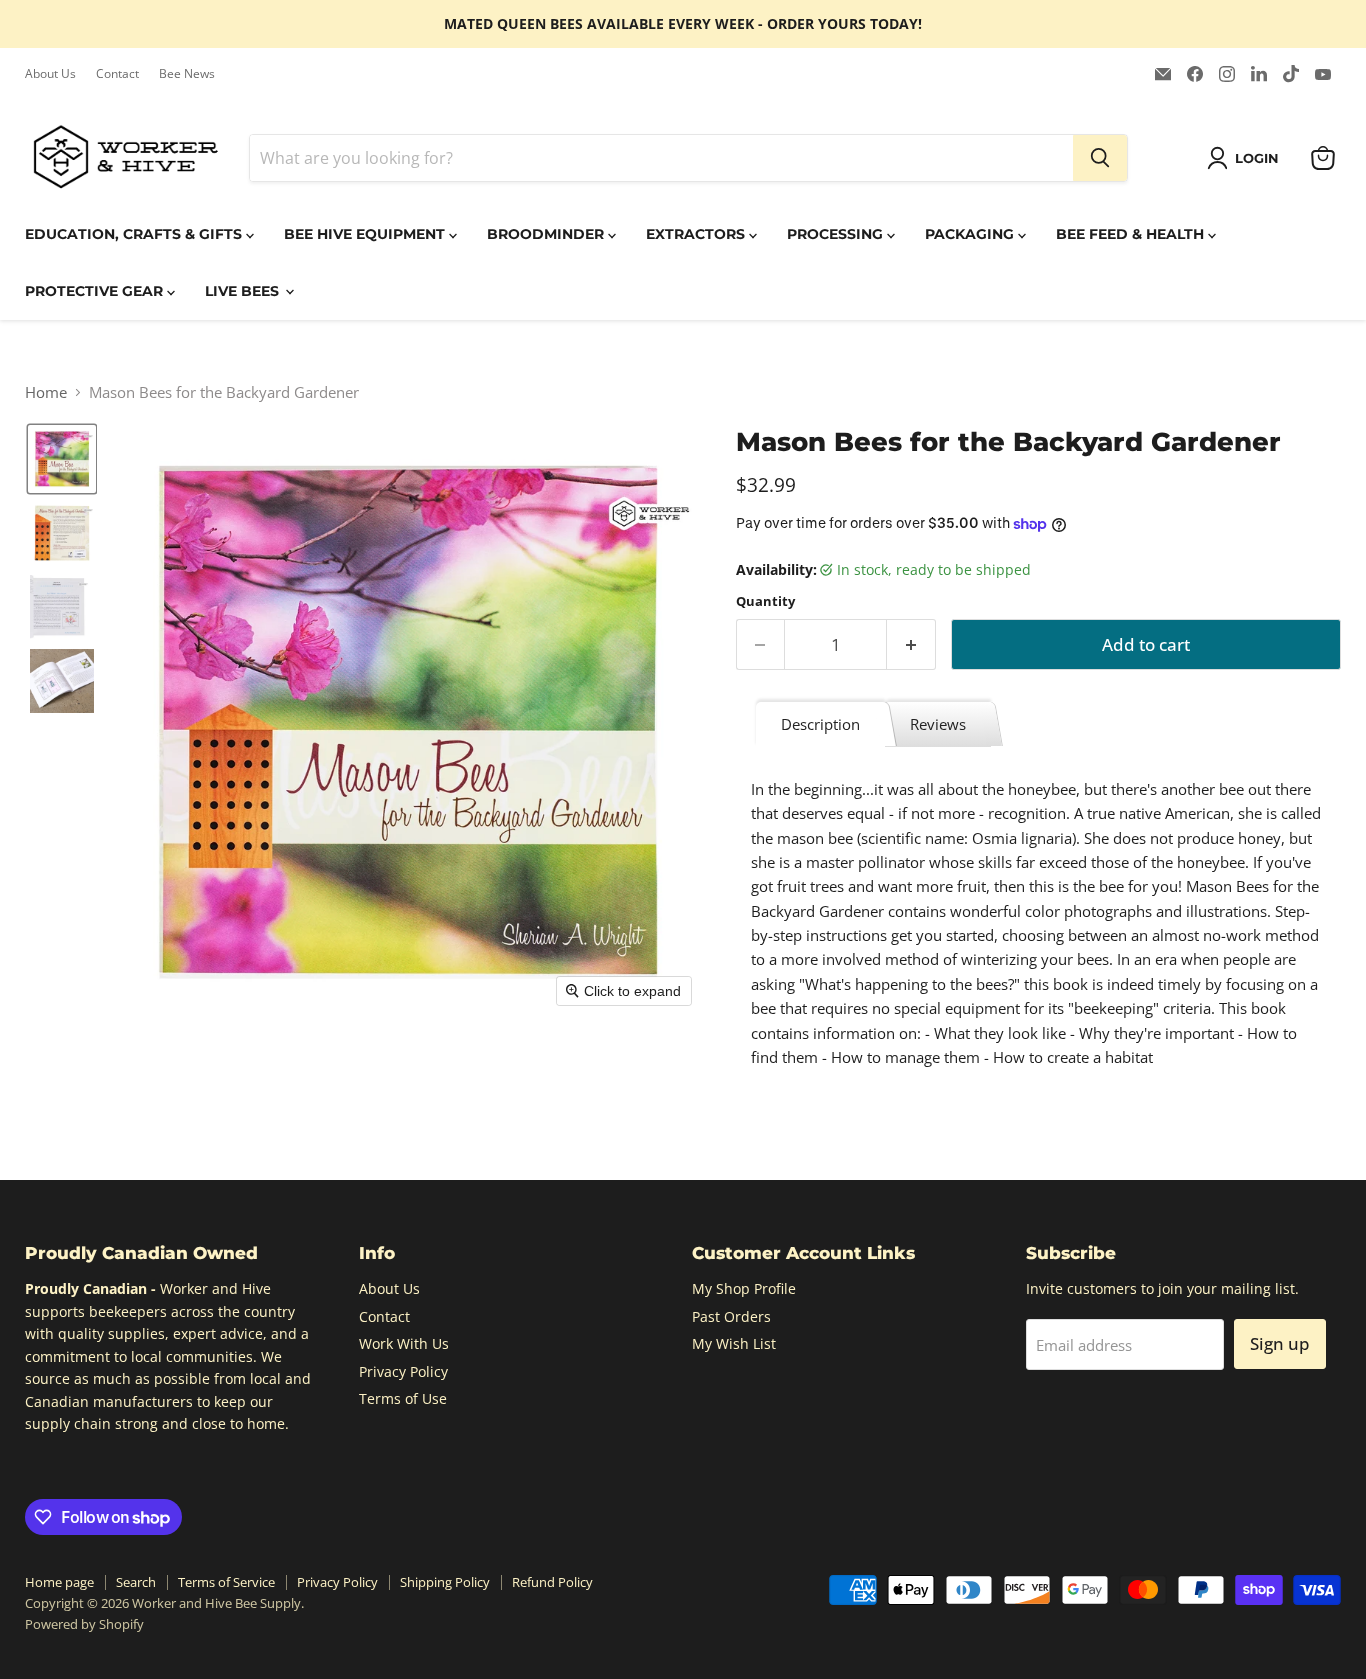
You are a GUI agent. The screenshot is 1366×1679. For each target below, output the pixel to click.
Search (136, 1582)
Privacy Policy (403, 1371)
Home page (59, 1582)
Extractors (697, 234)
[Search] (1100, 158)
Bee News (187, 74)
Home (46, 392)
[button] (1246, 158)
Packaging (971, 234)
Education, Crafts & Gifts (135, 234)
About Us (50, 74)
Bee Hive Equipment (366, 234)
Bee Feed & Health (1132, 234)
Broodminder (547, 234)
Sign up (1280, 1343)
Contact (117, 74)
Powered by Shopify (84, 1624)
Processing (837, 234)
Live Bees (244, 291)
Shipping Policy (445, 1582)
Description (820, 724)
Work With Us (404, 1343)
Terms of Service (226, 1582)
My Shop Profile (744, 1288)
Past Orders (731, 1316)
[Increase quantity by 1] (911, 644)
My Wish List (734, 1343)
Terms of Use (403, 1398)
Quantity (765, 601)
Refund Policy (552, 1582)
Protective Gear (96, 291)
